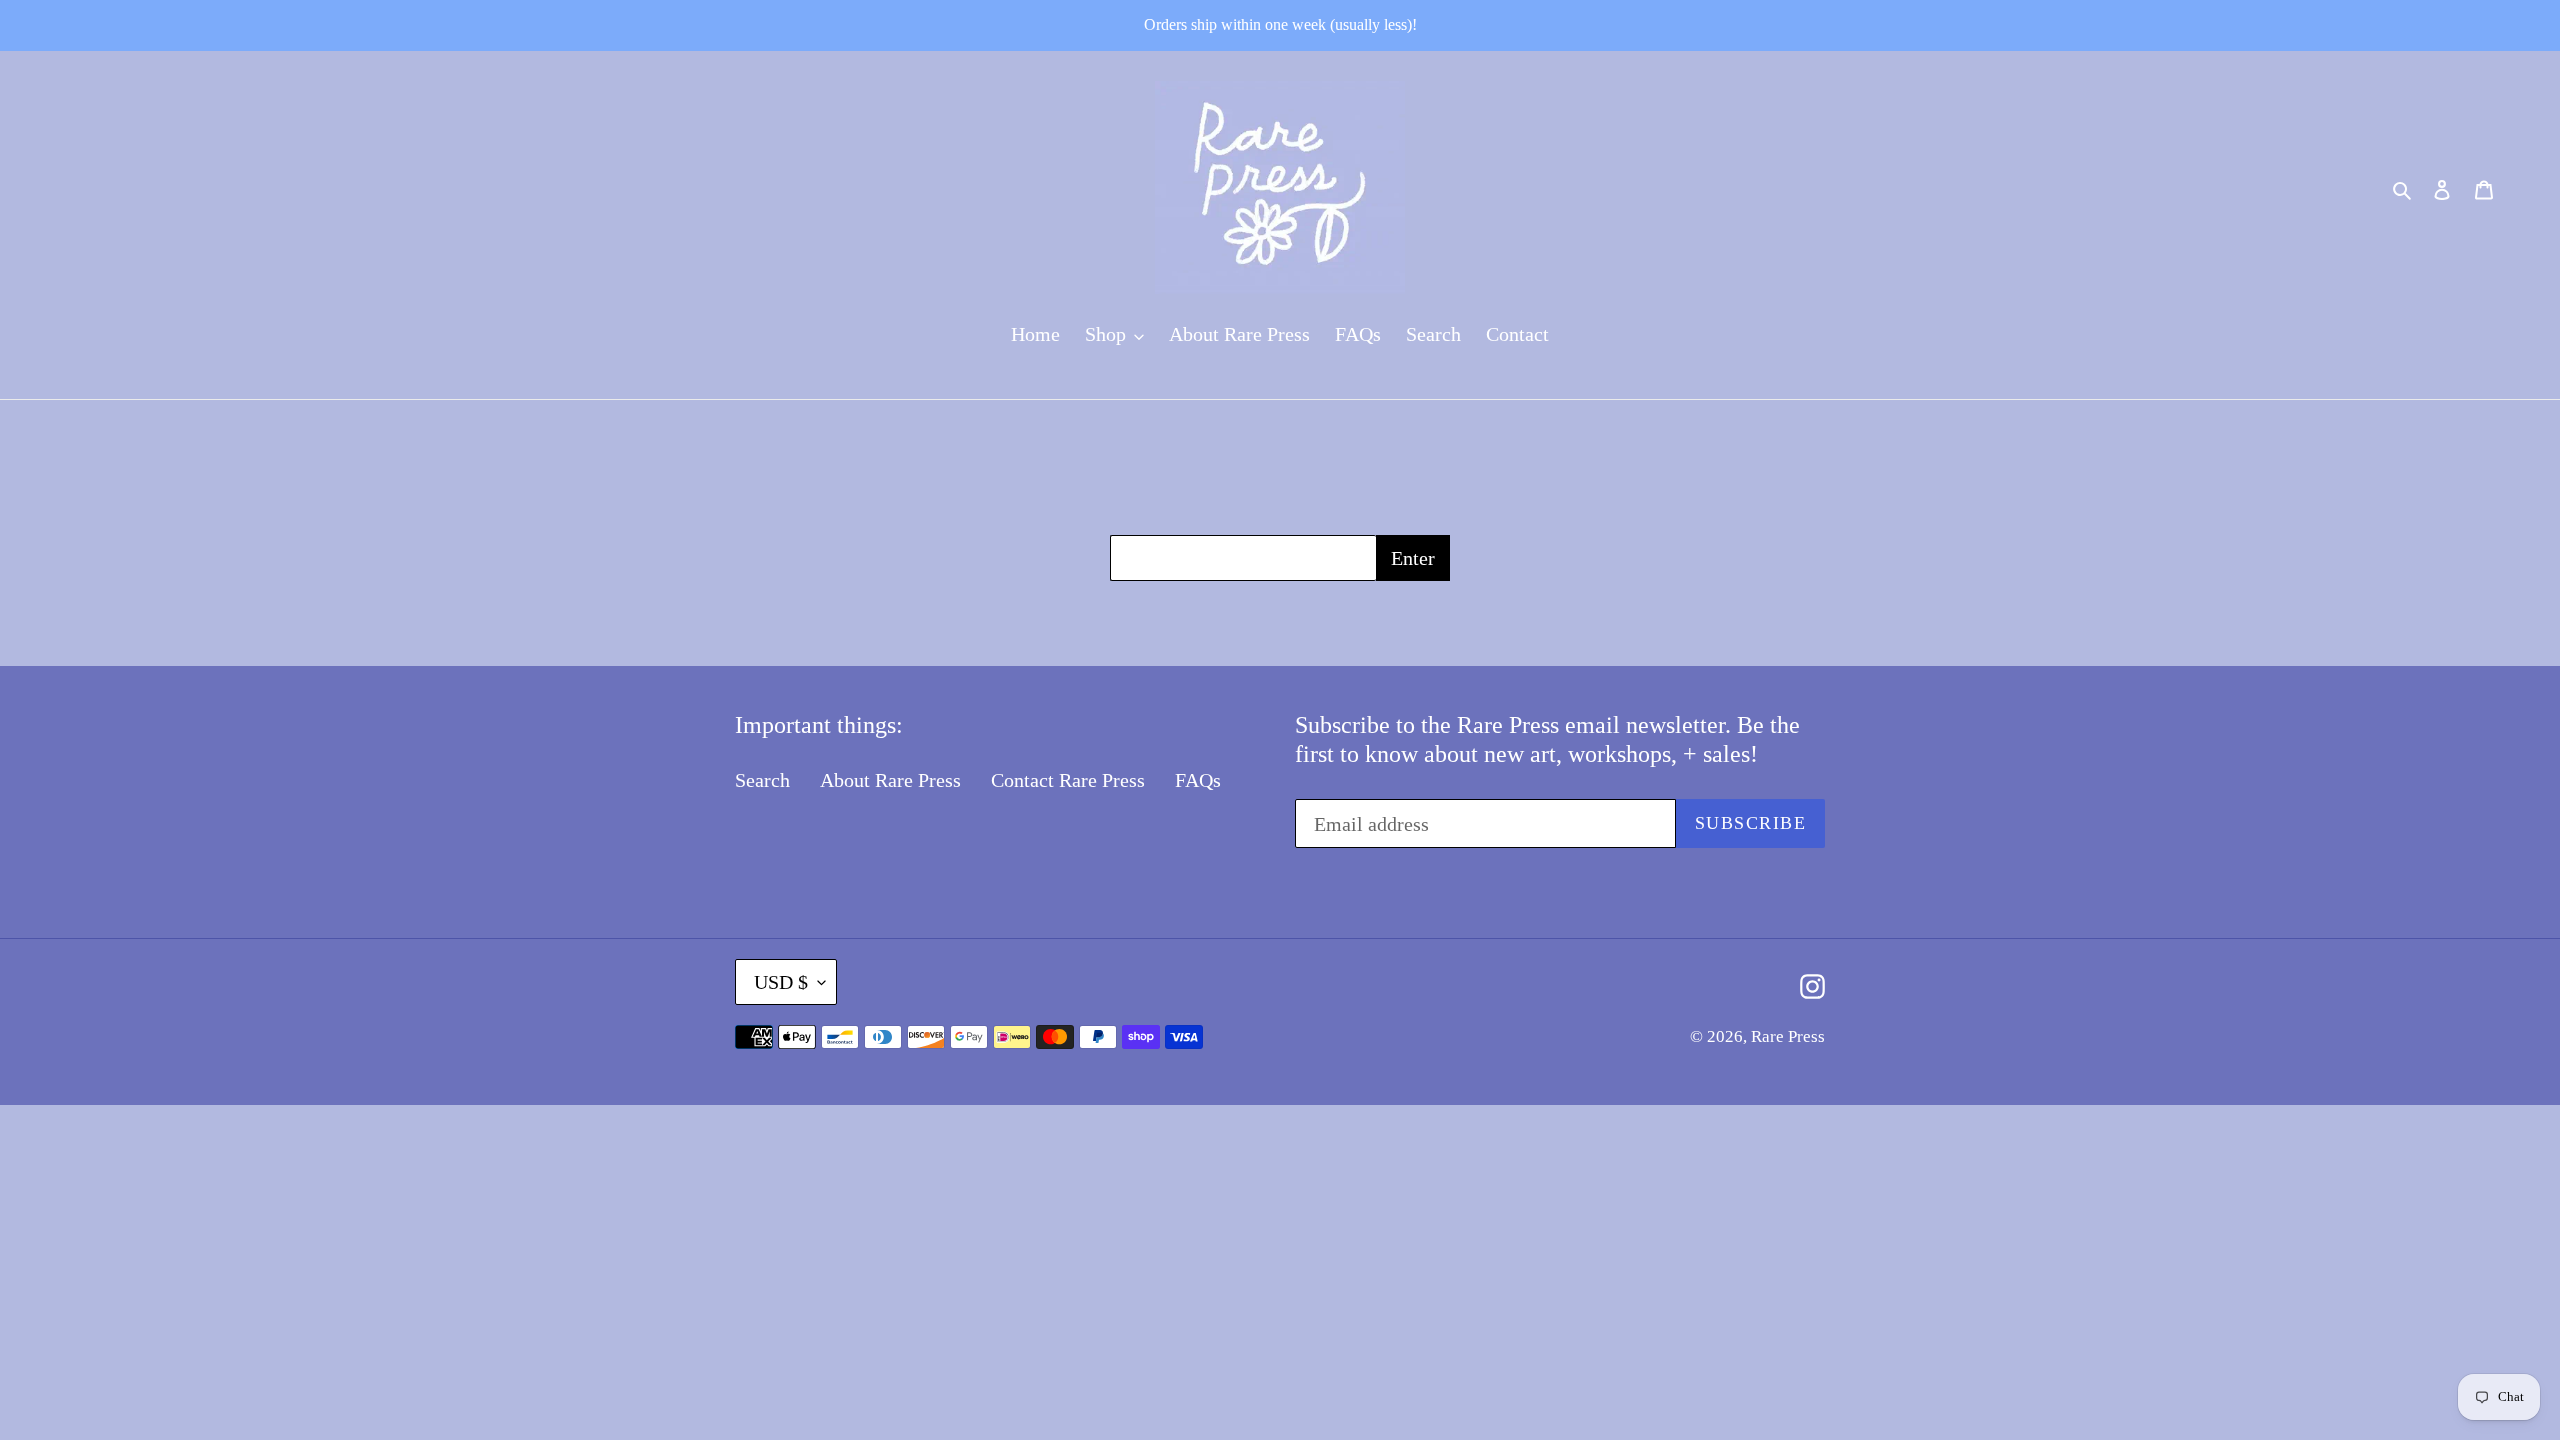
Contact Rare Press (1068, 780)
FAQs (1198, 780)
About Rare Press (890, 780)
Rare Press (1788, 1036)
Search (762, 780)
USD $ (781, 982)
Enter (1413, 558)
